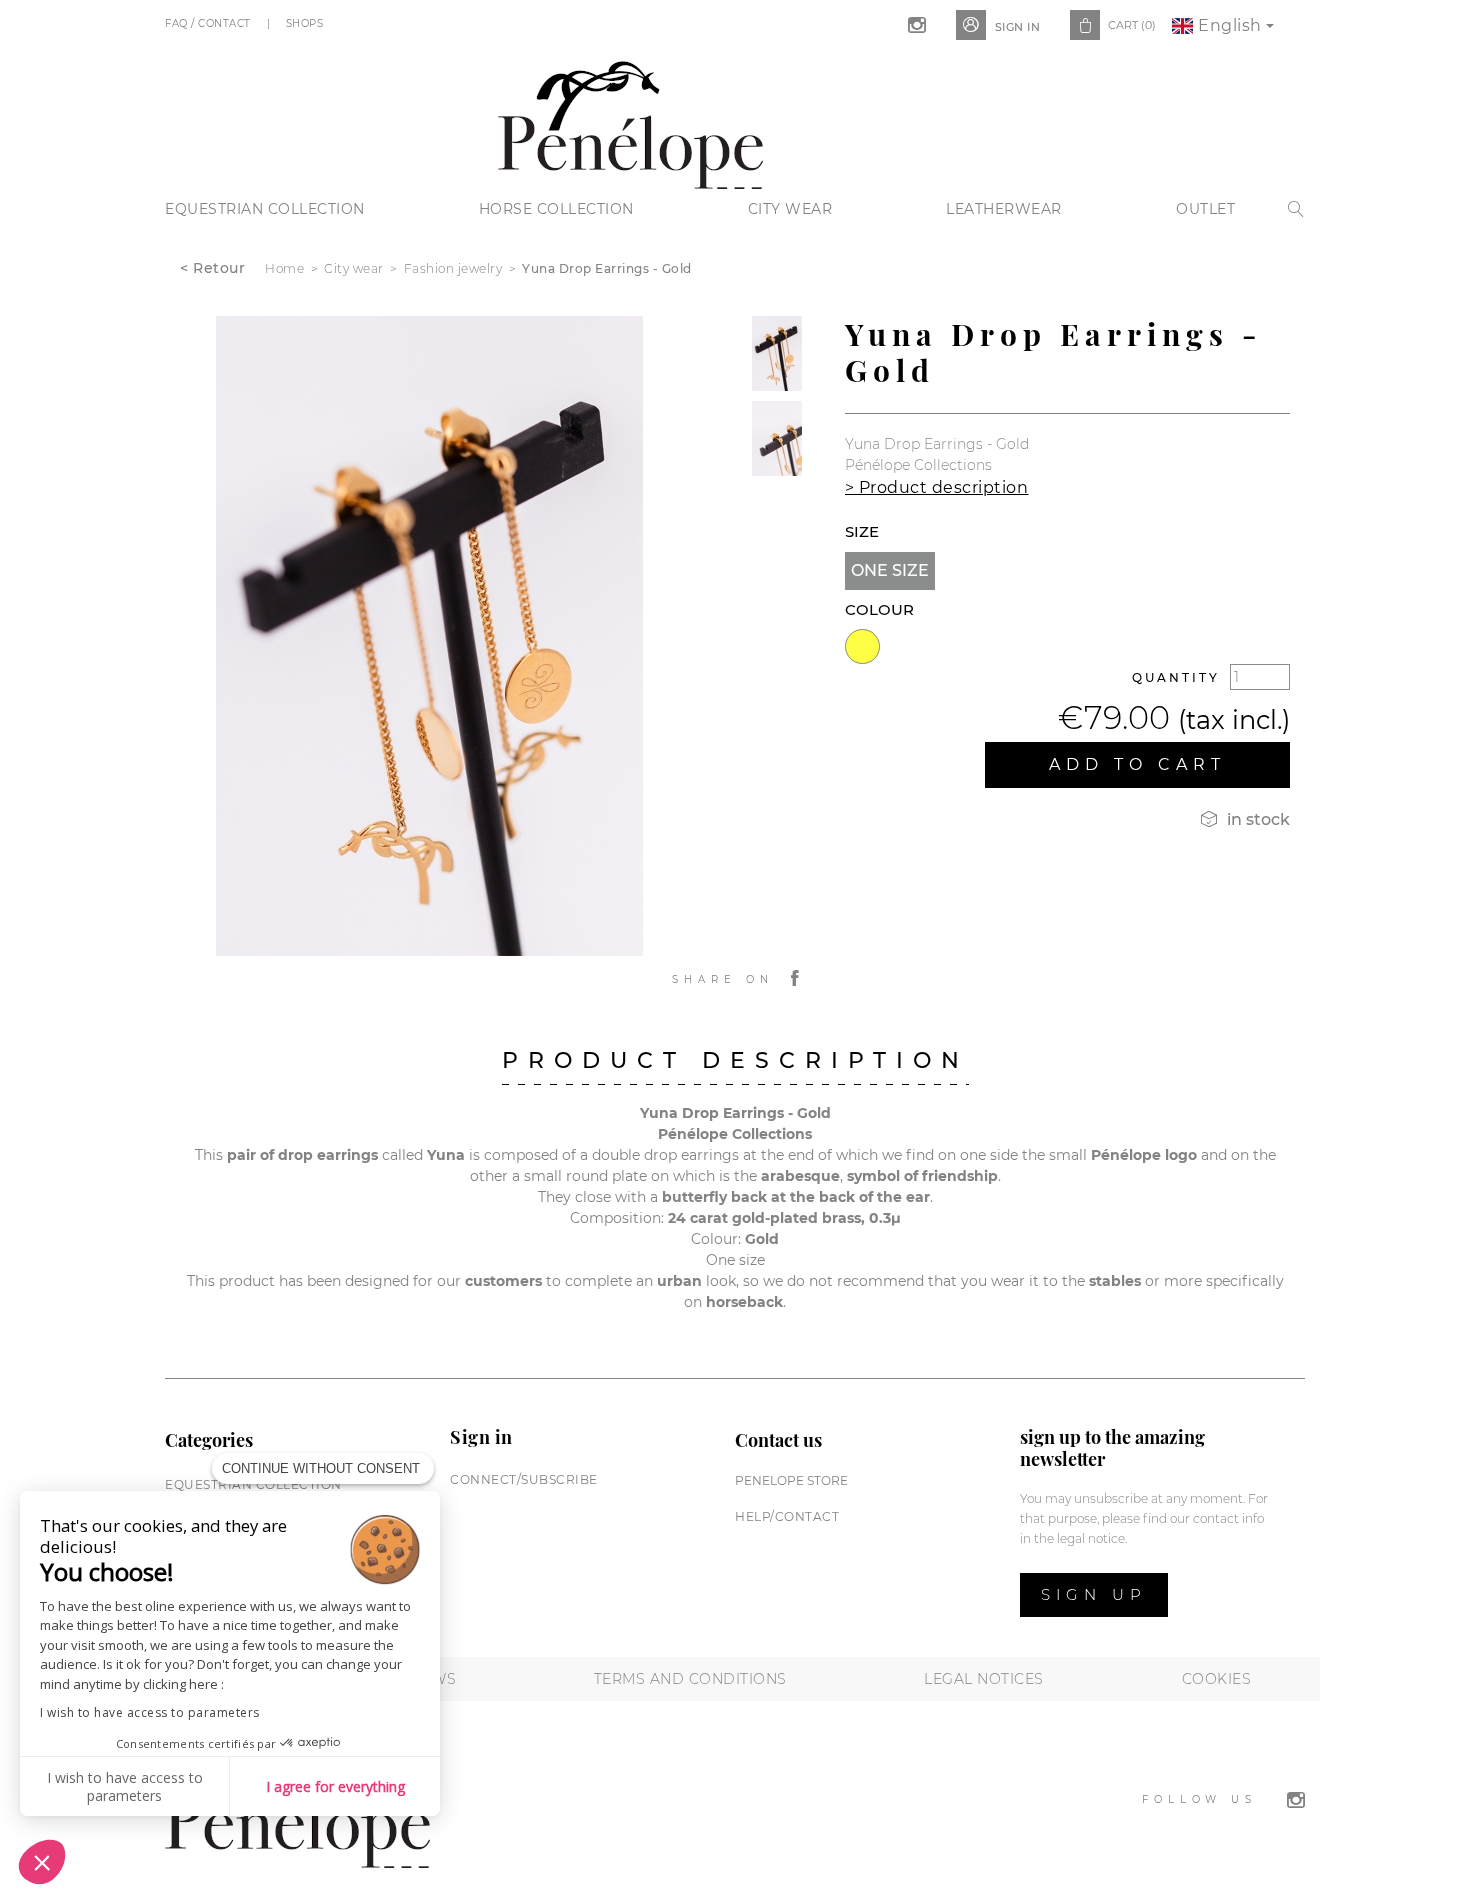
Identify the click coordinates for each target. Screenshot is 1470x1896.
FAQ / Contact (209, 23)
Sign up (1094, 1594)
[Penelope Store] (630, 122)
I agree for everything (335, 1786)
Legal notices (984, 1679)
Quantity (1176, 677)
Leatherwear (1004, 209)
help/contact (787, 1516)
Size (862, 531)
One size (890, 570)
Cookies (1217, 1679)
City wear (790, 209)
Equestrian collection (265, 209)
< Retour (212, 268)
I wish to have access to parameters (150, 1712)
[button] (42, 1862)
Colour (879, 609)
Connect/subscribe (524, 1479)
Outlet (1205, 209)
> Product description (937, 487)
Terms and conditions (690, 1679)
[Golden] (862, 646)
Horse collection (556, 209)
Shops (306, 23)
